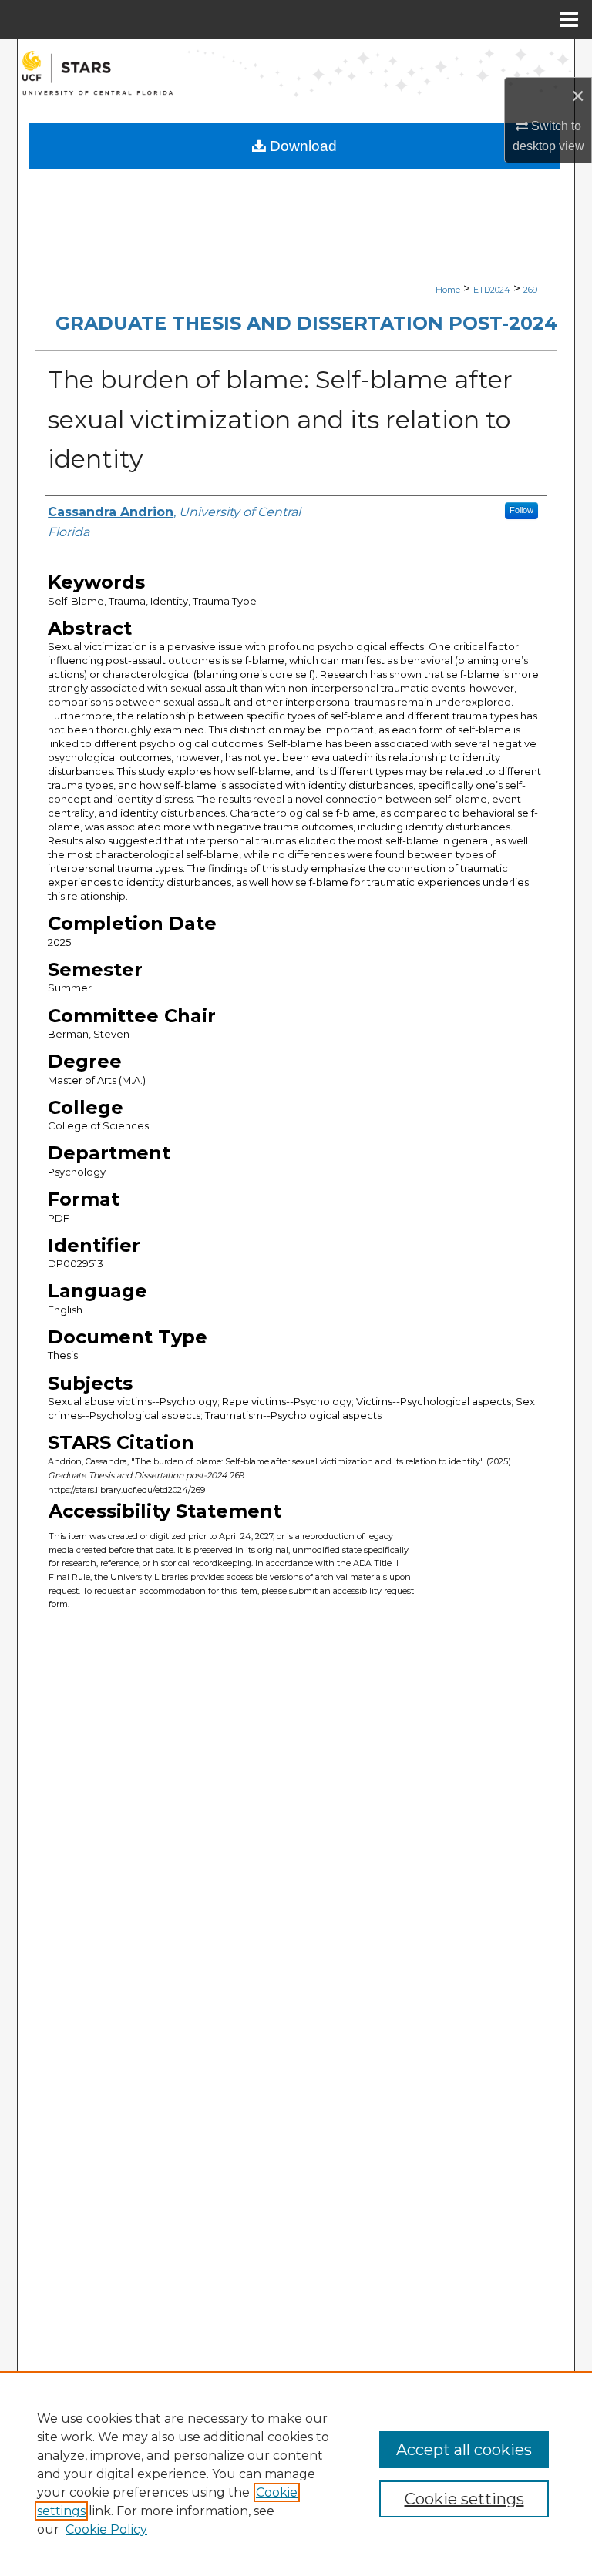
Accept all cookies (464, 2450)
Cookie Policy (106, 2529)
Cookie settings (464, 2499)
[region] (296, 2474)
